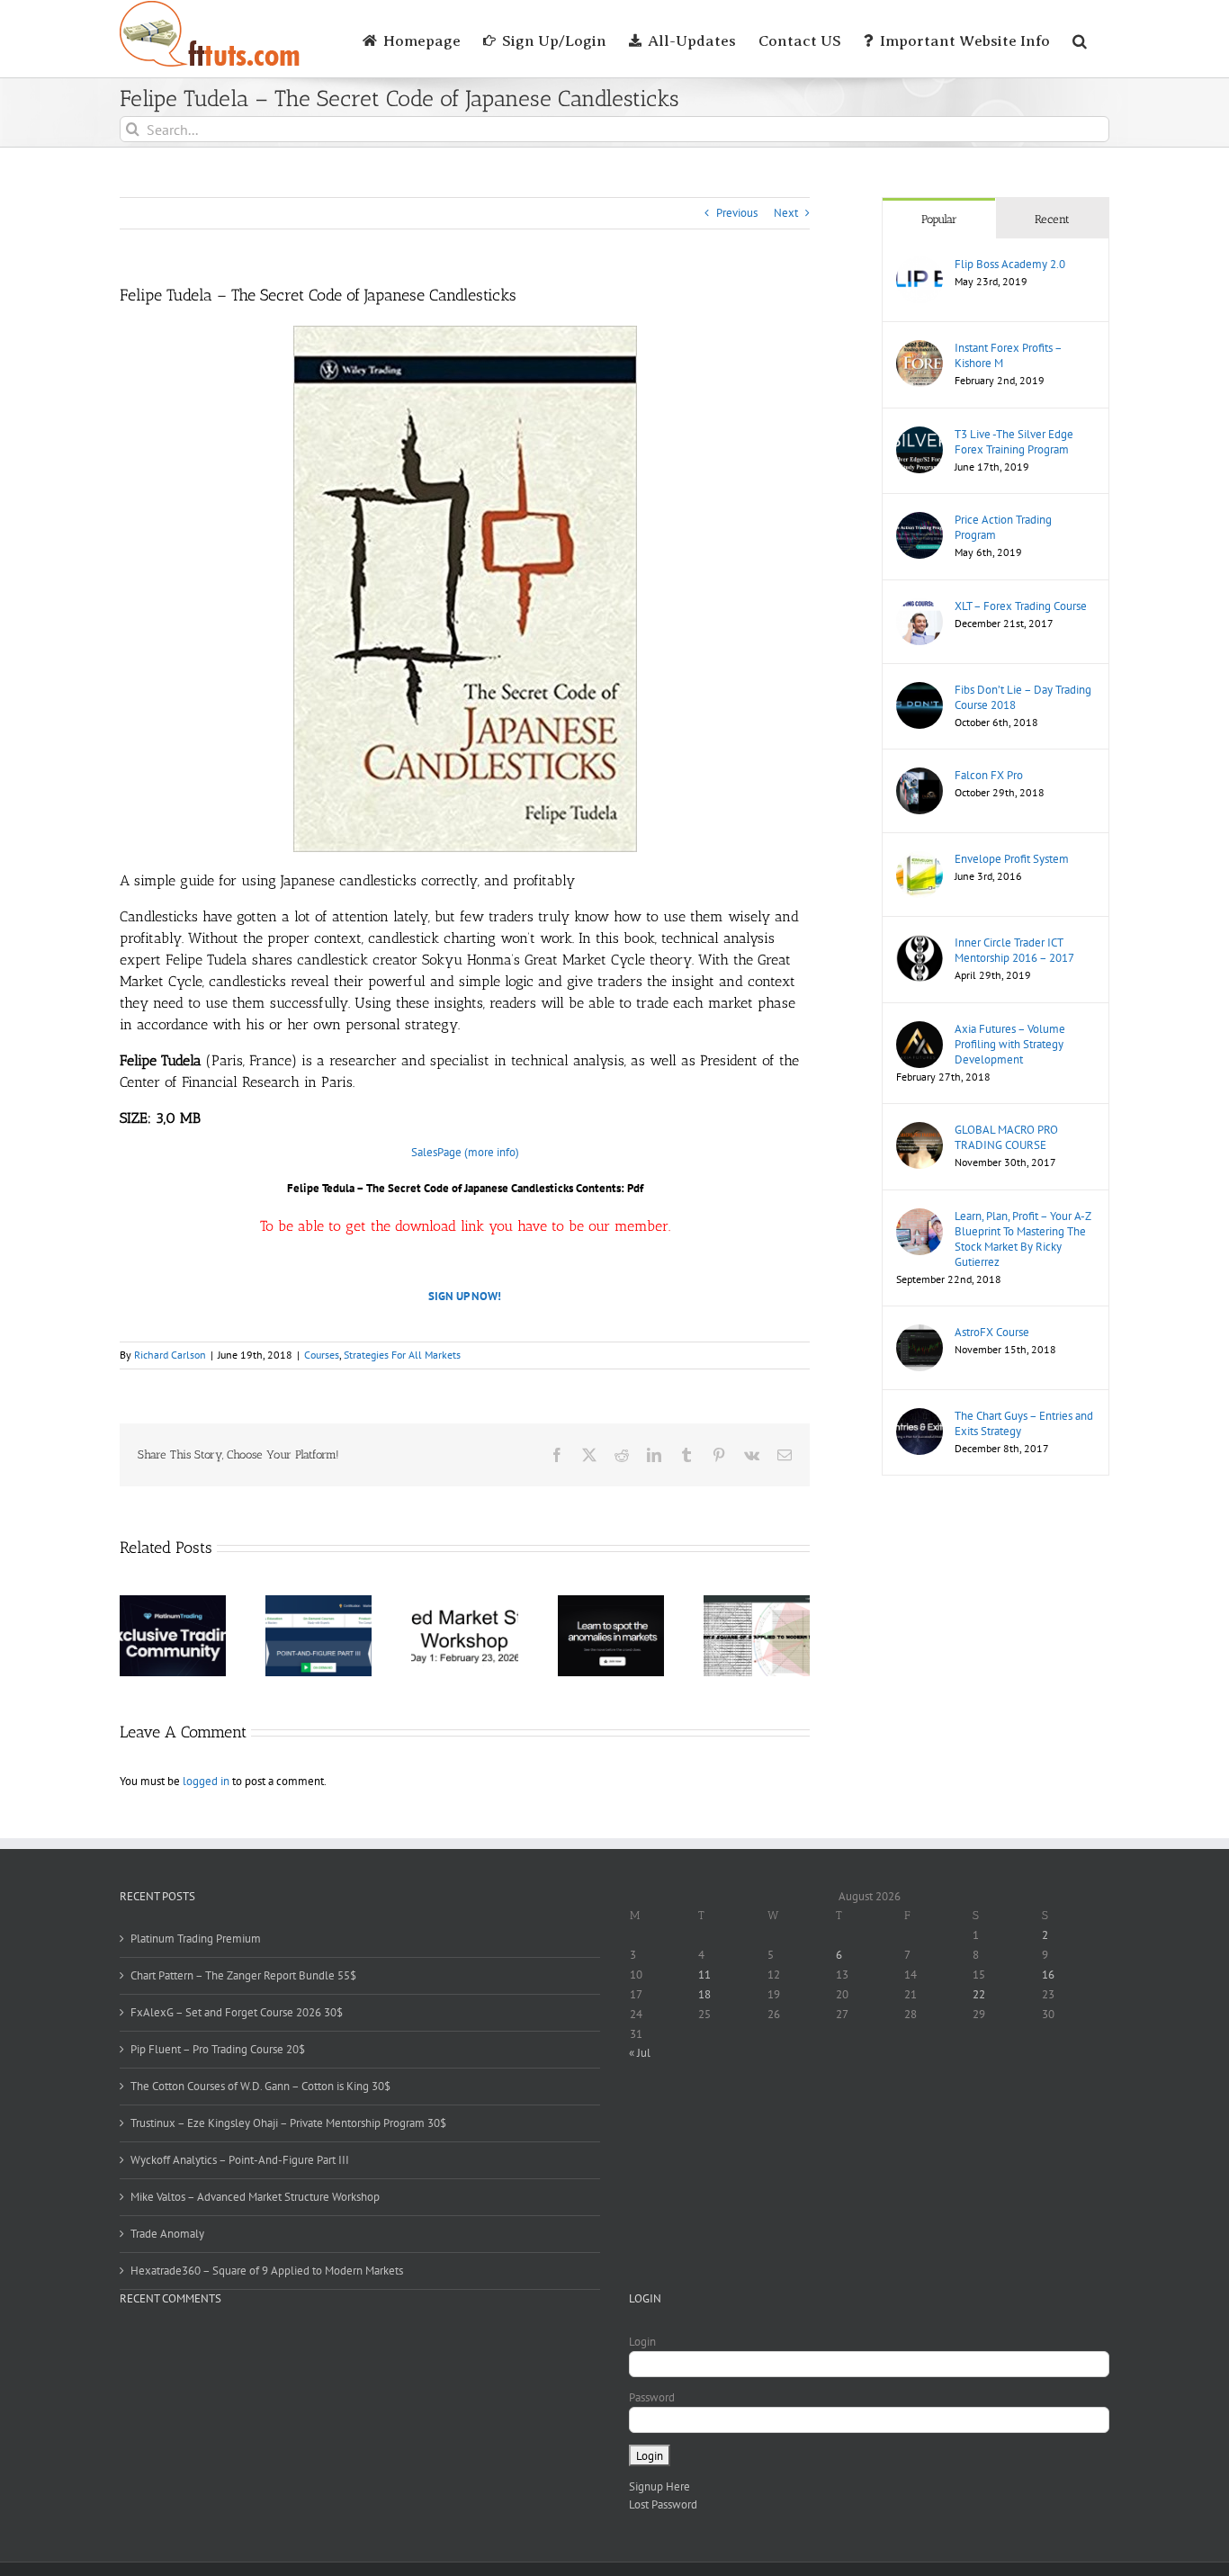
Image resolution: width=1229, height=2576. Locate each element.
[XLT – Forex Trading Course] (920, 607)
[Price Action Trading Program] (920, 521)
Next (786, 213)
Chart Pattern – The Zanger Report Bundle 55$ (243, 1975)
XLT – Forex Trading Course (1021, 606)
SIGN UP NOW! (465, 1296)
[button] (1080, 39)
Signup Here (659, 2486)
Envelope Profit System (1012, 859)
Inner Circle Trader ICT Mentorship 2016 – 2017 (1014, 950)
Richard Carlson (170, 1355)
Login (642, 2342)
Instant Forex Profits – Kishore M (1008, 355)
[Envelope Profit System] (920, 860)
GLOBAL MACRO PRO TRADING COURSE (1006, 1137)
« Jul (640, 2053)
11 (704, 1975)
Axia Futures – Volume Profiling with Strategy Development (1010, 1044)
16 (1048, 1975)
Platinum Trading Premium (196, 1939)
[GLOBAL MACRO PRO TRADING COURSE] (920, 1131)
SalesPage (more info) (465, 1152)
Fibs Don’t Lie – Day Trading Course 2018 (1023, 697)
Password (652, 2397)
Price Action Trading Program (1003, 527)
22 (979, 1994)
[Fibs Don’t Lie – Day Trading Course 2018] (920, 691)
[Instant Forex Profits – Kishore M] (920, 349)
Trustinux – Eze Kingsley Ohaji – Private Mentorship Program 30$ (288, 2123)
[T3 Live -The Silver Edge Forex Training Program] (920, 435)
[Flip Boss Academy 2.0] (920, 265)
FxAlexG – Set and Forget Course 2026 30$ (237, 2012)
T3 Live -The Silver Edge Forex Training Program (1014, 442)
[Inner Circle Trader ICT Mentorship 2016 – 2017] (920, 943)
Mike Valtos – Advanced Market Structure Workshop (255, 2197)
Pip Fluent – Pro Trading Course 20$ (218, 2049)
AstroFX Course (992, 1332)
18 (704, 1994)
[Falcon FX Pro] (920, 776)
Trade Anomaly (167, 2234)
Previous (737, 213)
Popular (939, 219)
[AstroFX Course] (920, 1333)
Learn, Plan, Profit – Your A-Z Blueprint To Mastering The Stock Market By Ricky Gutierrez (1023, 1239)
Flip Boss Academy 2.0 (1010, 264)
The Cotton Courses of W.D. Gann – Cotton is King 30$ (260, 2086)
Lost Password (663, 2504)
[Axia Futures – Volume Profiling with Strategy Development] (920, 1030)
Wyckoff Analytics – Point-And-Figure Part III (240, 2160)
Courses (322, 1355)
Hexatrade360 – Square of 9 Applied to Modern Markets (267, 2271)
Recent (1052, 219)
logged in (206, 1781)
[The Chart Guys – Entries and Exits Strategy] (920, 1417)
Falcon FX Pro (989, 775)
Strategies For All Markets (402, 1355)
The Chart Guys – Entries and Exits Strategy (1024, 1423)
